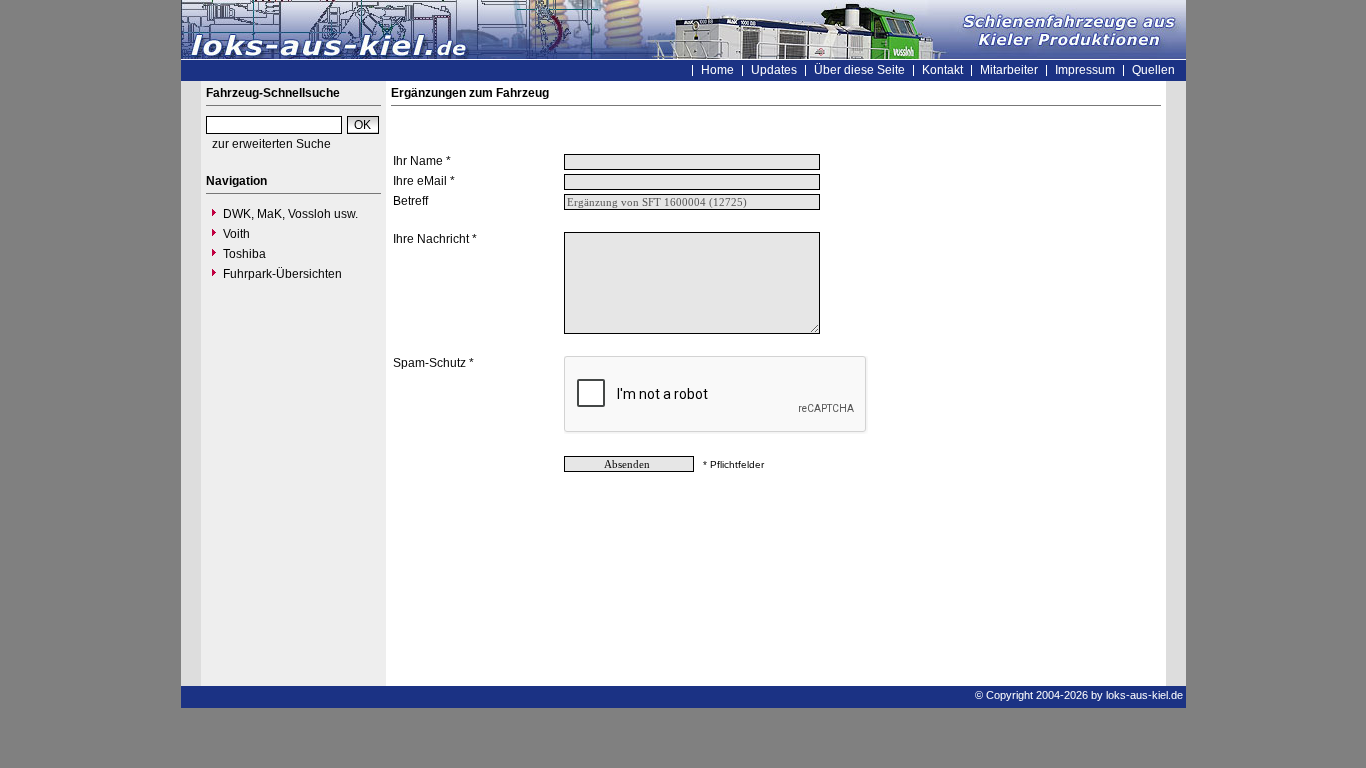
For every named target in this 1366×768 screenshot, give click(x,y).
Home (717, 70)
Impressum (1085, 70)
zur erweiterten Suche (271, 144)
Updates (774, 70)
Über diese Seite (859, 70)
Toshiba (244, 254)
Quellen (1153, 70)
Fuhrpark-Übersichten (282, 274)
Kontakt (942, 70)
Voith (236, 234)
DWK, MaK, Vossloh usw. (290, 214)
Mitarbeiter (1009, 70)
